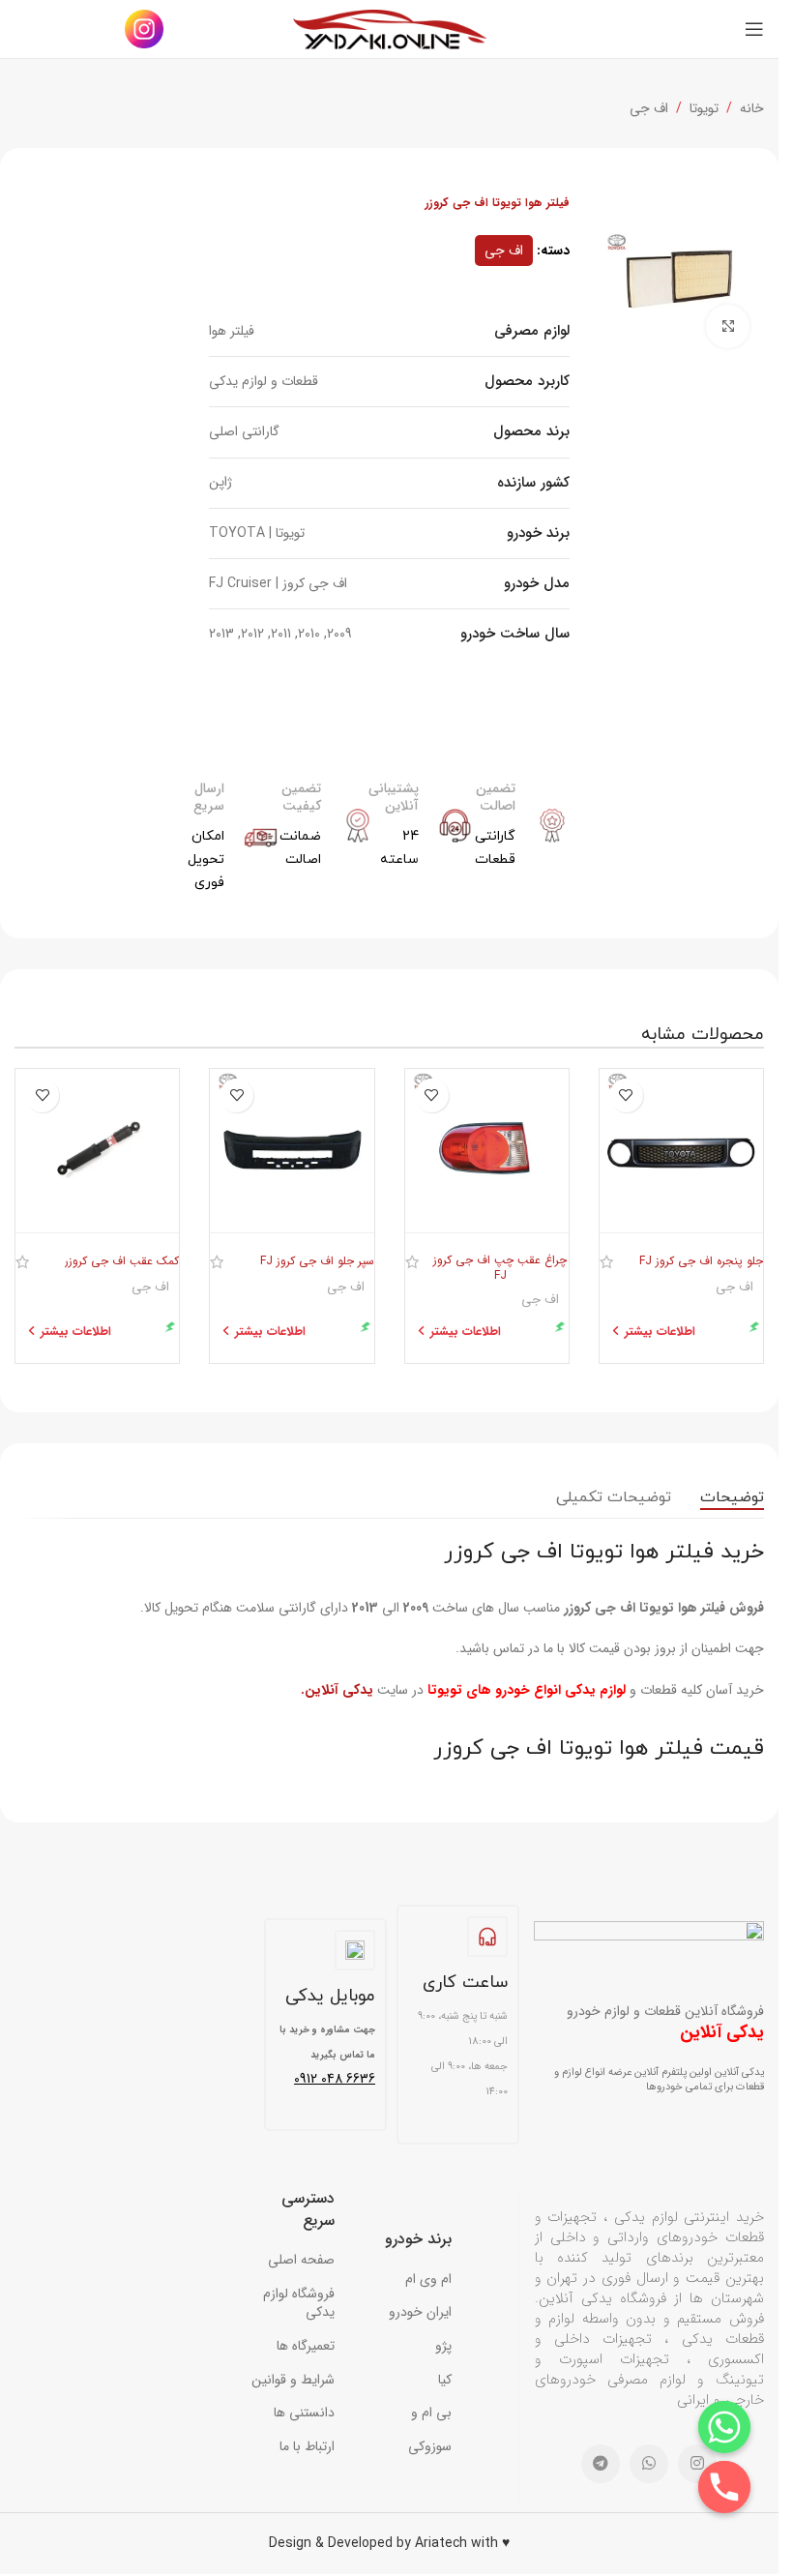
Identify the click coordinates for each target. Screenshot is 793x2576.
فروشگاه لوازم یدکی (299, 2303)
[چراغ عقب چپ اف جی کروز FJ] (487, 1151)
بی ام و (431, 2413)
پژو (443, 2346)
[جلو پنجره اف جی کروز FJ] (681, 1151)
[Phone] (724, 2487)
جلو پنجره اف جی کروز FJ (701, 1261)
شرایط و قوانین (293, 2380)
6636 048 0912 (335, 2079)
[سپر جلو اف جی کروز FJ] (292, 1151)
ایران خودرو (420, 2312)
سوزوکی (430, 2446)
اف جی (649, 108)
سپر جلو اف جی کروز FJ (317, 1261)
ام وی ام (428, 2279)
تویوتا (704, 108)
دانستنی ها (304, 2413)
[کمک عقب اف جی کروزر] (97, 1151)
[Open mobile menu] (754, 29)
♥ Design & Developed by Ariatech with (389, 2543)
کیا (445, 2380)
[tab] (732, 1497)
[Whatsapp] (724, 2427)
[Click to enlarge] (728, 326)
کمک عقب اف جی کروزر (122, 1261)
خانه (752, 108)
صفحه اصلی (301, 2260)
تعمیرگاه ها (306, 2346)
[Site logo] (390, 28)
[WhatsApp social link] (649, 2464)
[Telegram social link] (601, 2464)
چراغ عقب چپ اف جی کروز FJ (500, 1268)
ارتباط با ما (307, 2446)
